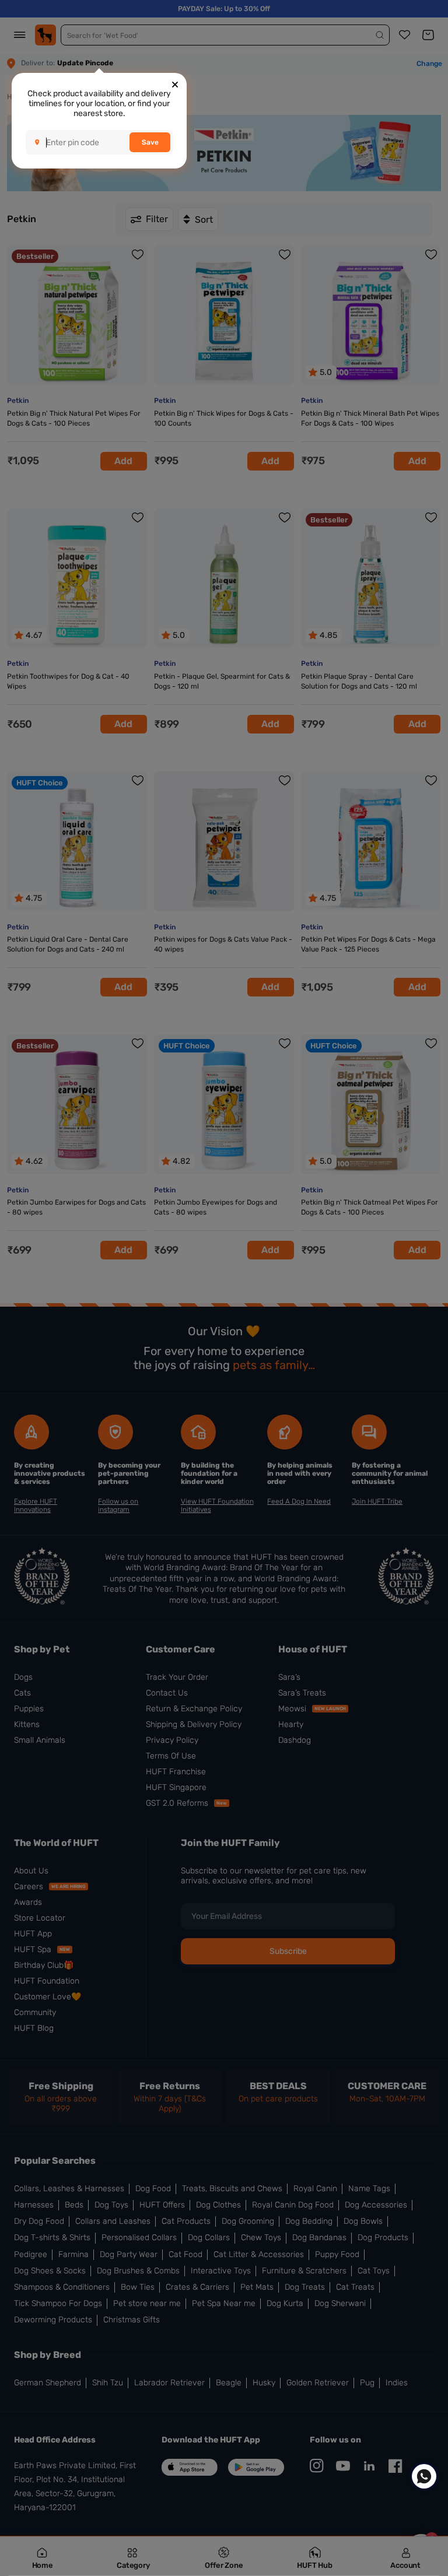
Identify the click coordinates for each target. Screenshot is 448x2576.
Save (150, 142)
